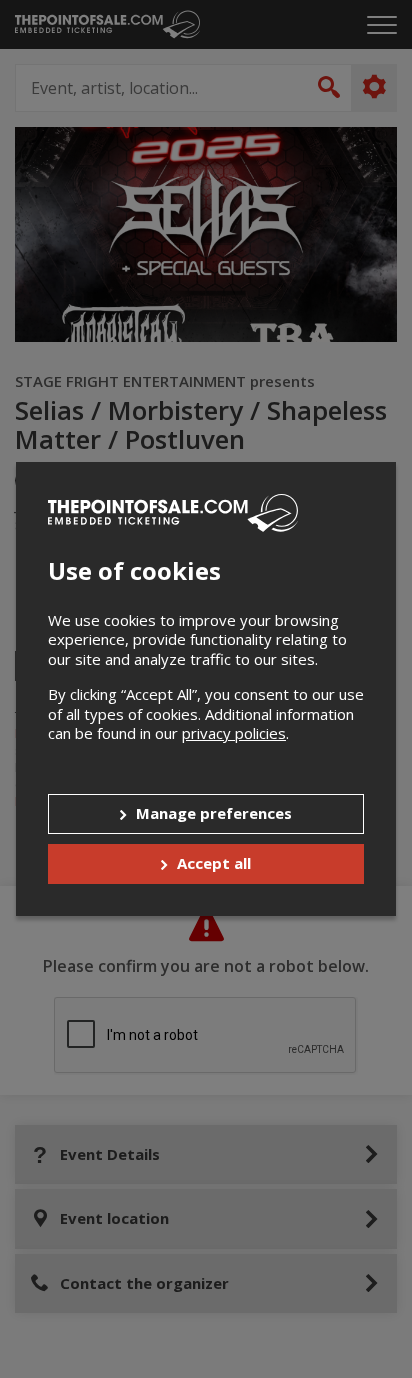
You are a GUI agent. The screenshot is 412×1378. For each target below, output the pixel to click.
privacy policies (234, 733)
